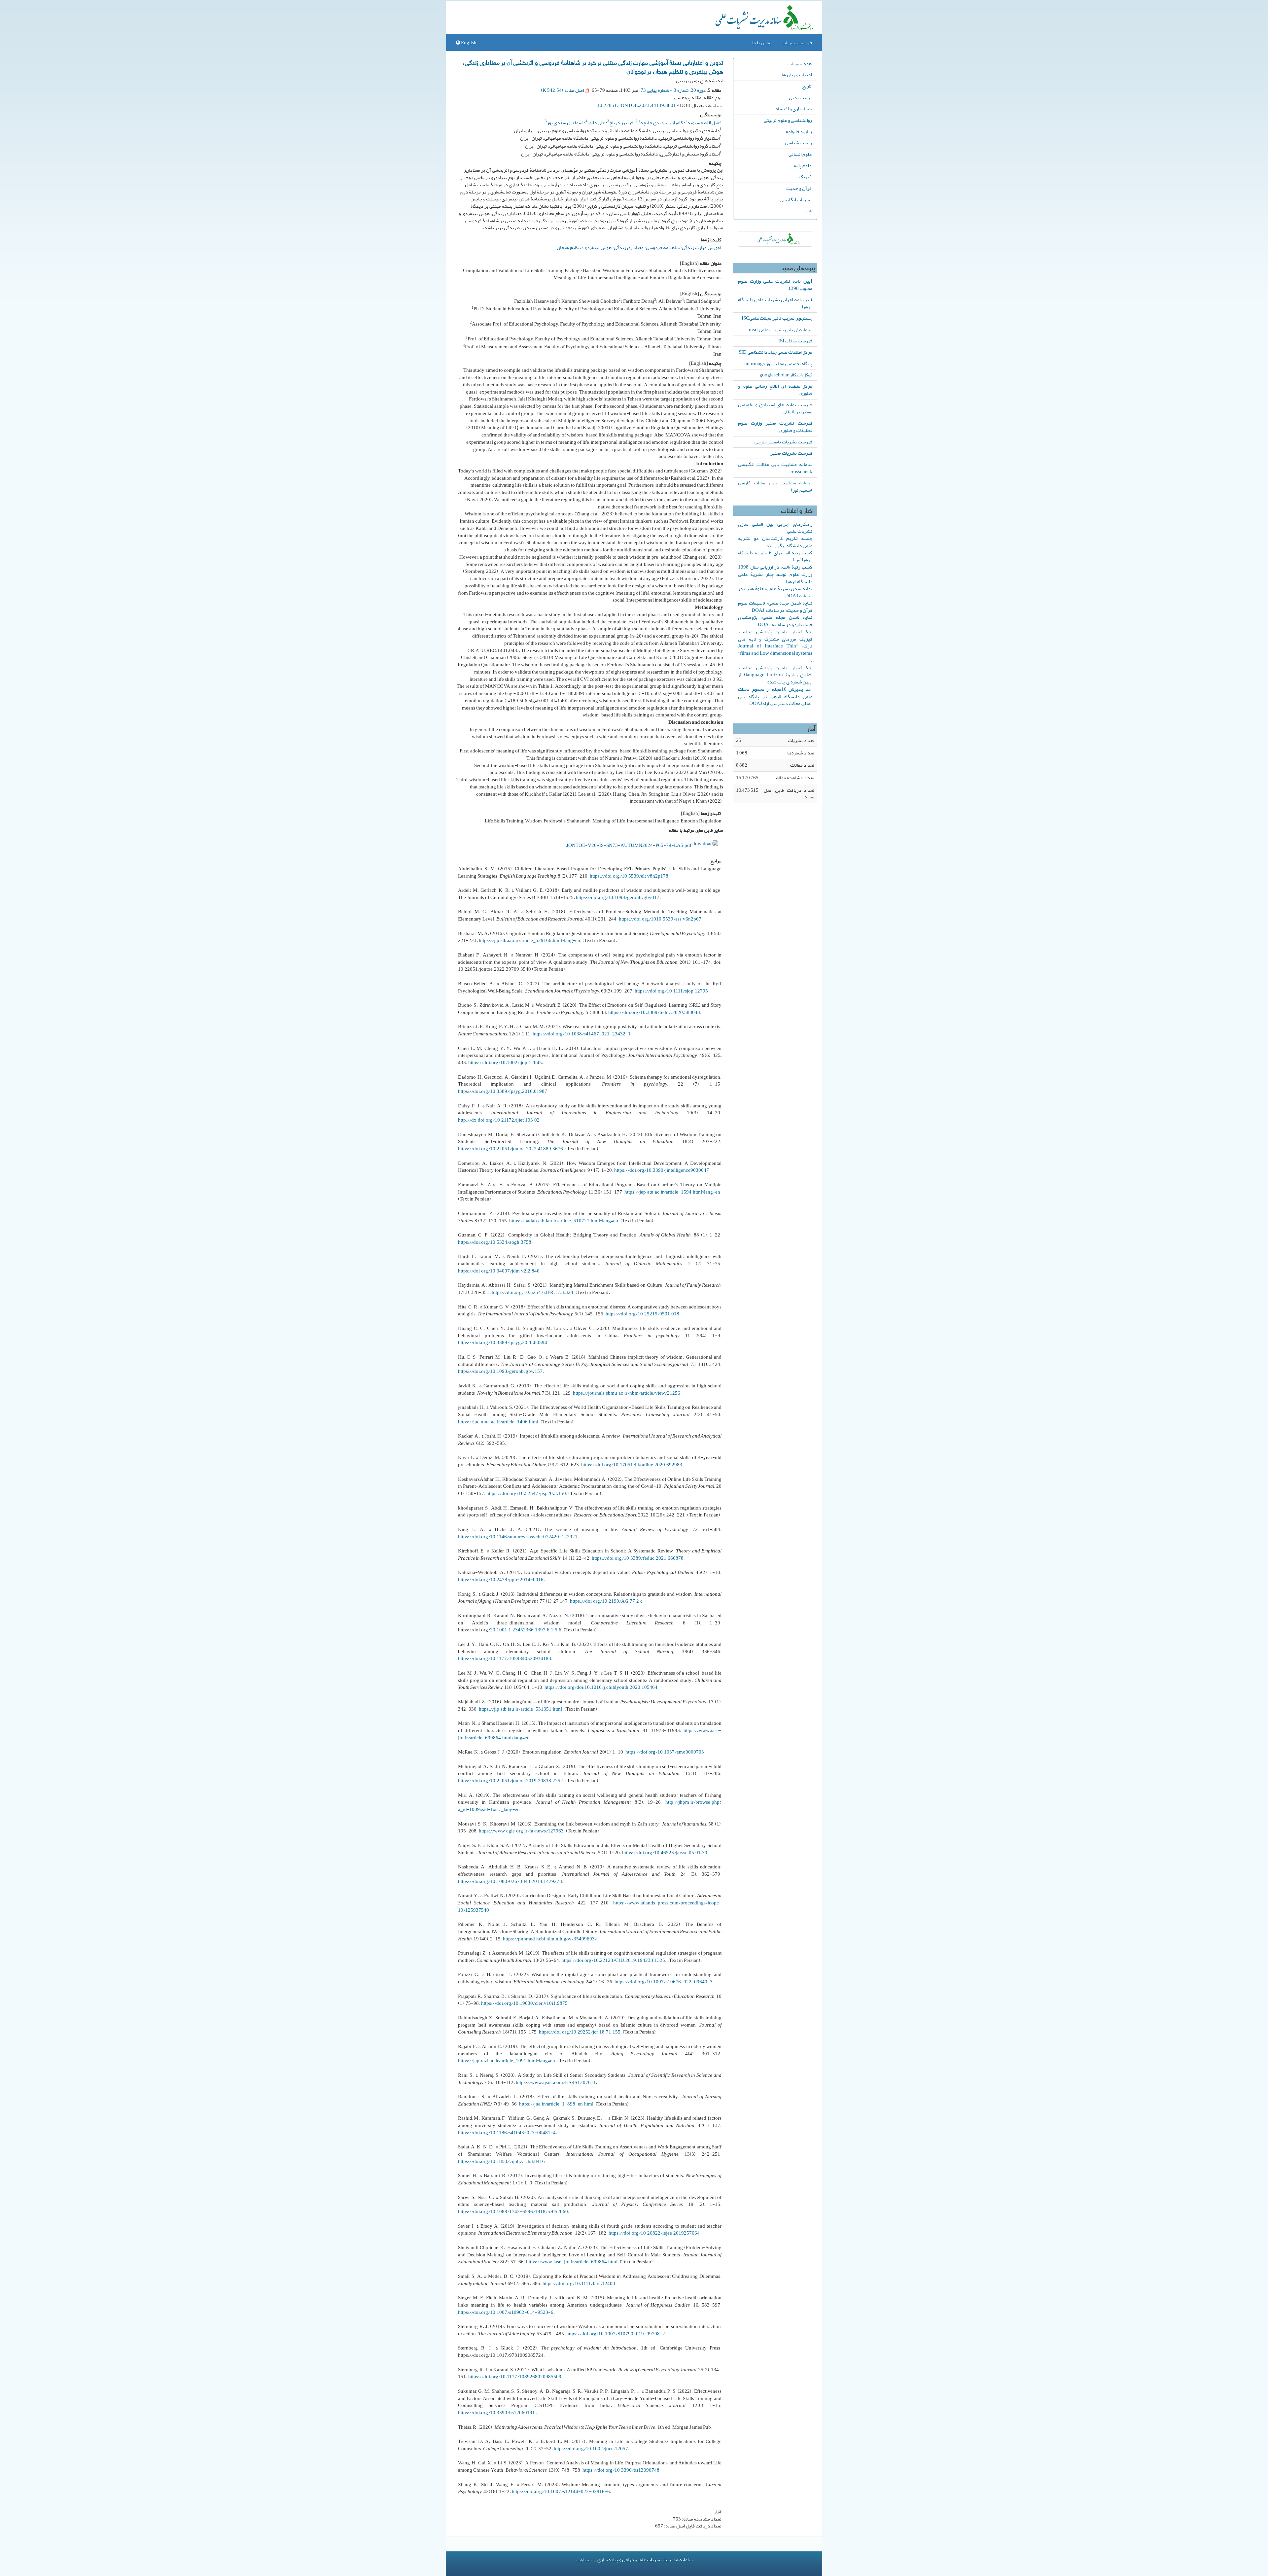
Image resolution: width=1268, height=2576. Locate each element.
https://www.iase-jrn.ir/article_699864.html (572, 2262)
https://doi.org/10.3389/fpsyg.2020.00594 (503, 1342)
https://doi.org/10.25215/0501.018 (642, 1314)
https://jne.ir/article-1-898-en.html (556, 2104)
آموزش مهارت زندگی (702, 247)
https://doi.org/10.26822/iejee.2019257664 (654, 2233)
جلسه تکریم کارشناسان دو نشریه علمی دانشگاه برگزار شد (775, 542)
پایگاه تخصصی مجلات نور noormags (778, 364)
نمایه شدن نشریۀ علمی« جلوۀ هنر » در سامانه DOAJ (775, 592)
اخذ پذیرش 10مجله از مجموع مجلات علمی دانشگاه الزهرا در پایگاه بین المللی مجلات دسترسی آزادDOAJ (775, 696)
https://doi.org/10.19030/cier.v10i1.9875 (524, 2003)
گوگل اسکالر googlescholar (786, 375)
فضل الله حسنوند (704, 122)
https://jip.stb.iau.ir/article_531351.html (520, 1709)
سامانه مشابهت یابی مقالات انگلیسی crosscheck (775, 468)
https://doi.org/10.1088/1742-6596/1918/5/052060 (513, 2211)
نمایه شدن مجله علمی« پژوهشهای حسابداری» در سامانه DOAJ (775, 621)
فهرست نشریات (797, 43)
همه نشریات (800, 63)
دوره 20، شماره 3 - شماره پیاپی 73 (673, 90)
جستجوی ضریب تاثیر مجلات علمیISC (777, 318)
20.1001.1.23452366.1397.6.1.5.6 (526, 1630)
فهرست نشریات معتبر (791, 453)
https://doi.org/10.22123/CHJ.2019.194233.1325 (613, 1960)
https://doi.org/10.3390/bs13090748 (621, 2470)
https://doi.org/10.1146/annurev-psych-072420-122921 (518, 1537)
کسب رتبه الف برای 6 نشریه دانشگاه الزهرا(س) (775, 556)
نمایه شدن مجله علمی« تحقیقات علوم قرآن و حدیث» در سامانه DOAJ (775, 607)
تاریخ (807, 86)
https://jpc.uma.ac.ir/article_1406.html (498, 1422)
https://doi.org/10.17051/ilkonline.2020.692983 (632, 1465)
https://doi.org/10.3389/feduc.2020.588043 (654, 1012)
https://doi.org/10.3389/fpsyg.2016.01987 (503, 1091)
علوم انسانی (800, 154)
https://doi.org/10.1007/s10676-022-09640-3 (664, 1982)
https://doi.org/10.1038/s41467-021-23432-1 (582, 1034)
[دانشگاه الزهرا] (775, 239)
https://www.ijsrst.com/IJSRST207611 (556, 2082)
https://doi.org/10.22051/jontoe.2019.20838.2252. (511, 1781)
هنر (808, 211)
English (468, 43)
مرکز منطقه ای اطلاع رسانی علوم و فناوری (775, 390)
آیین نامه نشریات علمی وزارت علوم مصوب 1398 (775, 285)
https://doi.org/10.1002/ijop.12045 (505, 1062)
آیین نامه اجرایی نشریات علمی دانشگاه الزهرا (775, 303)
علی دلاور (596, 122)
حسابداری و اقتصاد (793, 109)
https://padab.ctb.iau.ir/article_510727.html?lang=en (564, 1221)
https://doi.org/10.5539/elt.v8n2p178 (629, 876)
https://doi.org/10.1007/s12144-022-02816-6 (561, 2491)
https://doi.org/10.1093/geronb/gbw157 (500, 1371)
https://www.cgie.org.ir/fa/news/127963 (521, 1831)
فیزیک (805, 177)
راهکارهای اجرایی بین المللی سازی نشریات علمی (775, 528)
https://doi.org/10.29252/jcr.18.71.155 (580, 2032)
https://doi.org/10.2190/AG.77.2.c (606, 1601)
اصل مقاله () (563, 90)
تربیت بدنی (800, 97)
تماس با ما (762, 43)
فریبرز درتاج (621, 122)
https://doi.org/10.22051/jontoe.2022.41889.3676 (511, 1149)
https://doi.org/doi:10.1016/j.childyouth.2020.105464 (601, 1687)
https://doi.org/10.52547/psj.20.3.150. (527, 1493)
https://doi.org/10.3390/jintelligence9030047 (662, 1170)
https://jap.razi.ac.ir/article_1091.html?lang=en (507, 2061)
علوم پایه (803, 165)
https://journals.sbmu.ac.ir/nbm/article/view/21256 (627, 1393)
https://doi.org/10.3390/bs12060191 (496, 2413)
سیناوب (584, 2559)
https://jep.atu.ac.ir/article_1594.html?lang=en (672, 1192)
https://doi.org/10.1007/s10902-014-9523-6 (506, 2312)
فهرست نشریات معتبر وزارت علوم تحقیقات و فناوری (775, 427)
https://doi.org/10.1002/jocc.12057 (591, 2449)
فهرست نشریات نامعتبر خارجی (783, 442)
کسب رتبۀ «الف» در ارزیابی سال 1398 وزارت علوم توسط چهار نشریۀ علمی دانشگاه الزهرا (775, 574)
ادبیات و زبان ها (797, 75)
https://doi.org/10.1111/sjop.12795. (672, 991)
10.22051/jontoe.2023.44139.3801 (636, 105)
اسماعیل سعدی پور (565, 122)
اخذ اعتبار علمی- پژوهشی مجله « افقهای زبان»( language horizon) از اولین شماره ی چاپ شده (775, 675)
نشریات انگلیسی (796, 199)
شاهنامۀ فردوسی (663, 247)
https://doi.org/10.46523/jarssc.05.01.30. (665, 1853)
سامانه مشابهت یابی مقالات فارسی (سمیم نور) (775, 486)
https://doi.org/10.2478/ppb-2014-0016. (501, 1580)
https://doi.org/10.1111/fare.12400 (579, 2283)
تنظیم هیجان (569, 247)
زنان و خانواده (799, 131)
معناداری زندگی (629, 247)
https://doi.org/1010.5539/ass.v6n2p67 (660, 919)
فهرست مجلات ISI (795, 341)
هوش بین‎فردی (598, 247)
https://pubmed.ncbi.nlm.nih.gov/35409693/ (550, 1939)
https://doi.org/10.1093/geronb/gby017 (618, 897)
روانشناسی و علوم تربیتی (788, 120)
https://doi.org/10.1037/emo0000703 (665, 1752)
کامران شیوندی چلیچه (661, 122)
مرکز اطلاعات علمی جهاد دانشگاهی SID (775, 352)
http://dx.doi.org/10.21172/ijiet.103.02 (499, 1120)
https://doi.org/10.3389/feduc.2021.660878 (638, 1558)
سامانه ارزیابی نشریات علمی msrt (781, 330)
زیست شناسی (798, 143)
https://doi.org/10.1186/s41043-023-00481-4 (507, 2133)
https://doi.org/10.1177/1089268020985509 (515, 2377)
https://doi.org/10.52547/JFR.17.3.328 (532, 1292)
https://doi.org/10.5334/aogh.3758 (495, 1242)
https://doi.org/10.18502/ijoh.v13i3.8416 (501, 2161)
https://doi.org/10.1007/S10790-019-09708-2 (616, 2334)
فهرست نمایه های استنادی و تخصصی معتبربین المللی (775, 408)
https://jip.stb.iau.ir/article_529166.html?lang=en (529, 940)
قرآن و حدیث (799, 188)
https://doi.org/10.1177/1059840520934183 (505, 1658)
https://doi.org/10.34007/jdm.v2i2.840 (499, 1271)
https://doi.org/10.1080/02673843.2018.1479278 (510, 1881)
